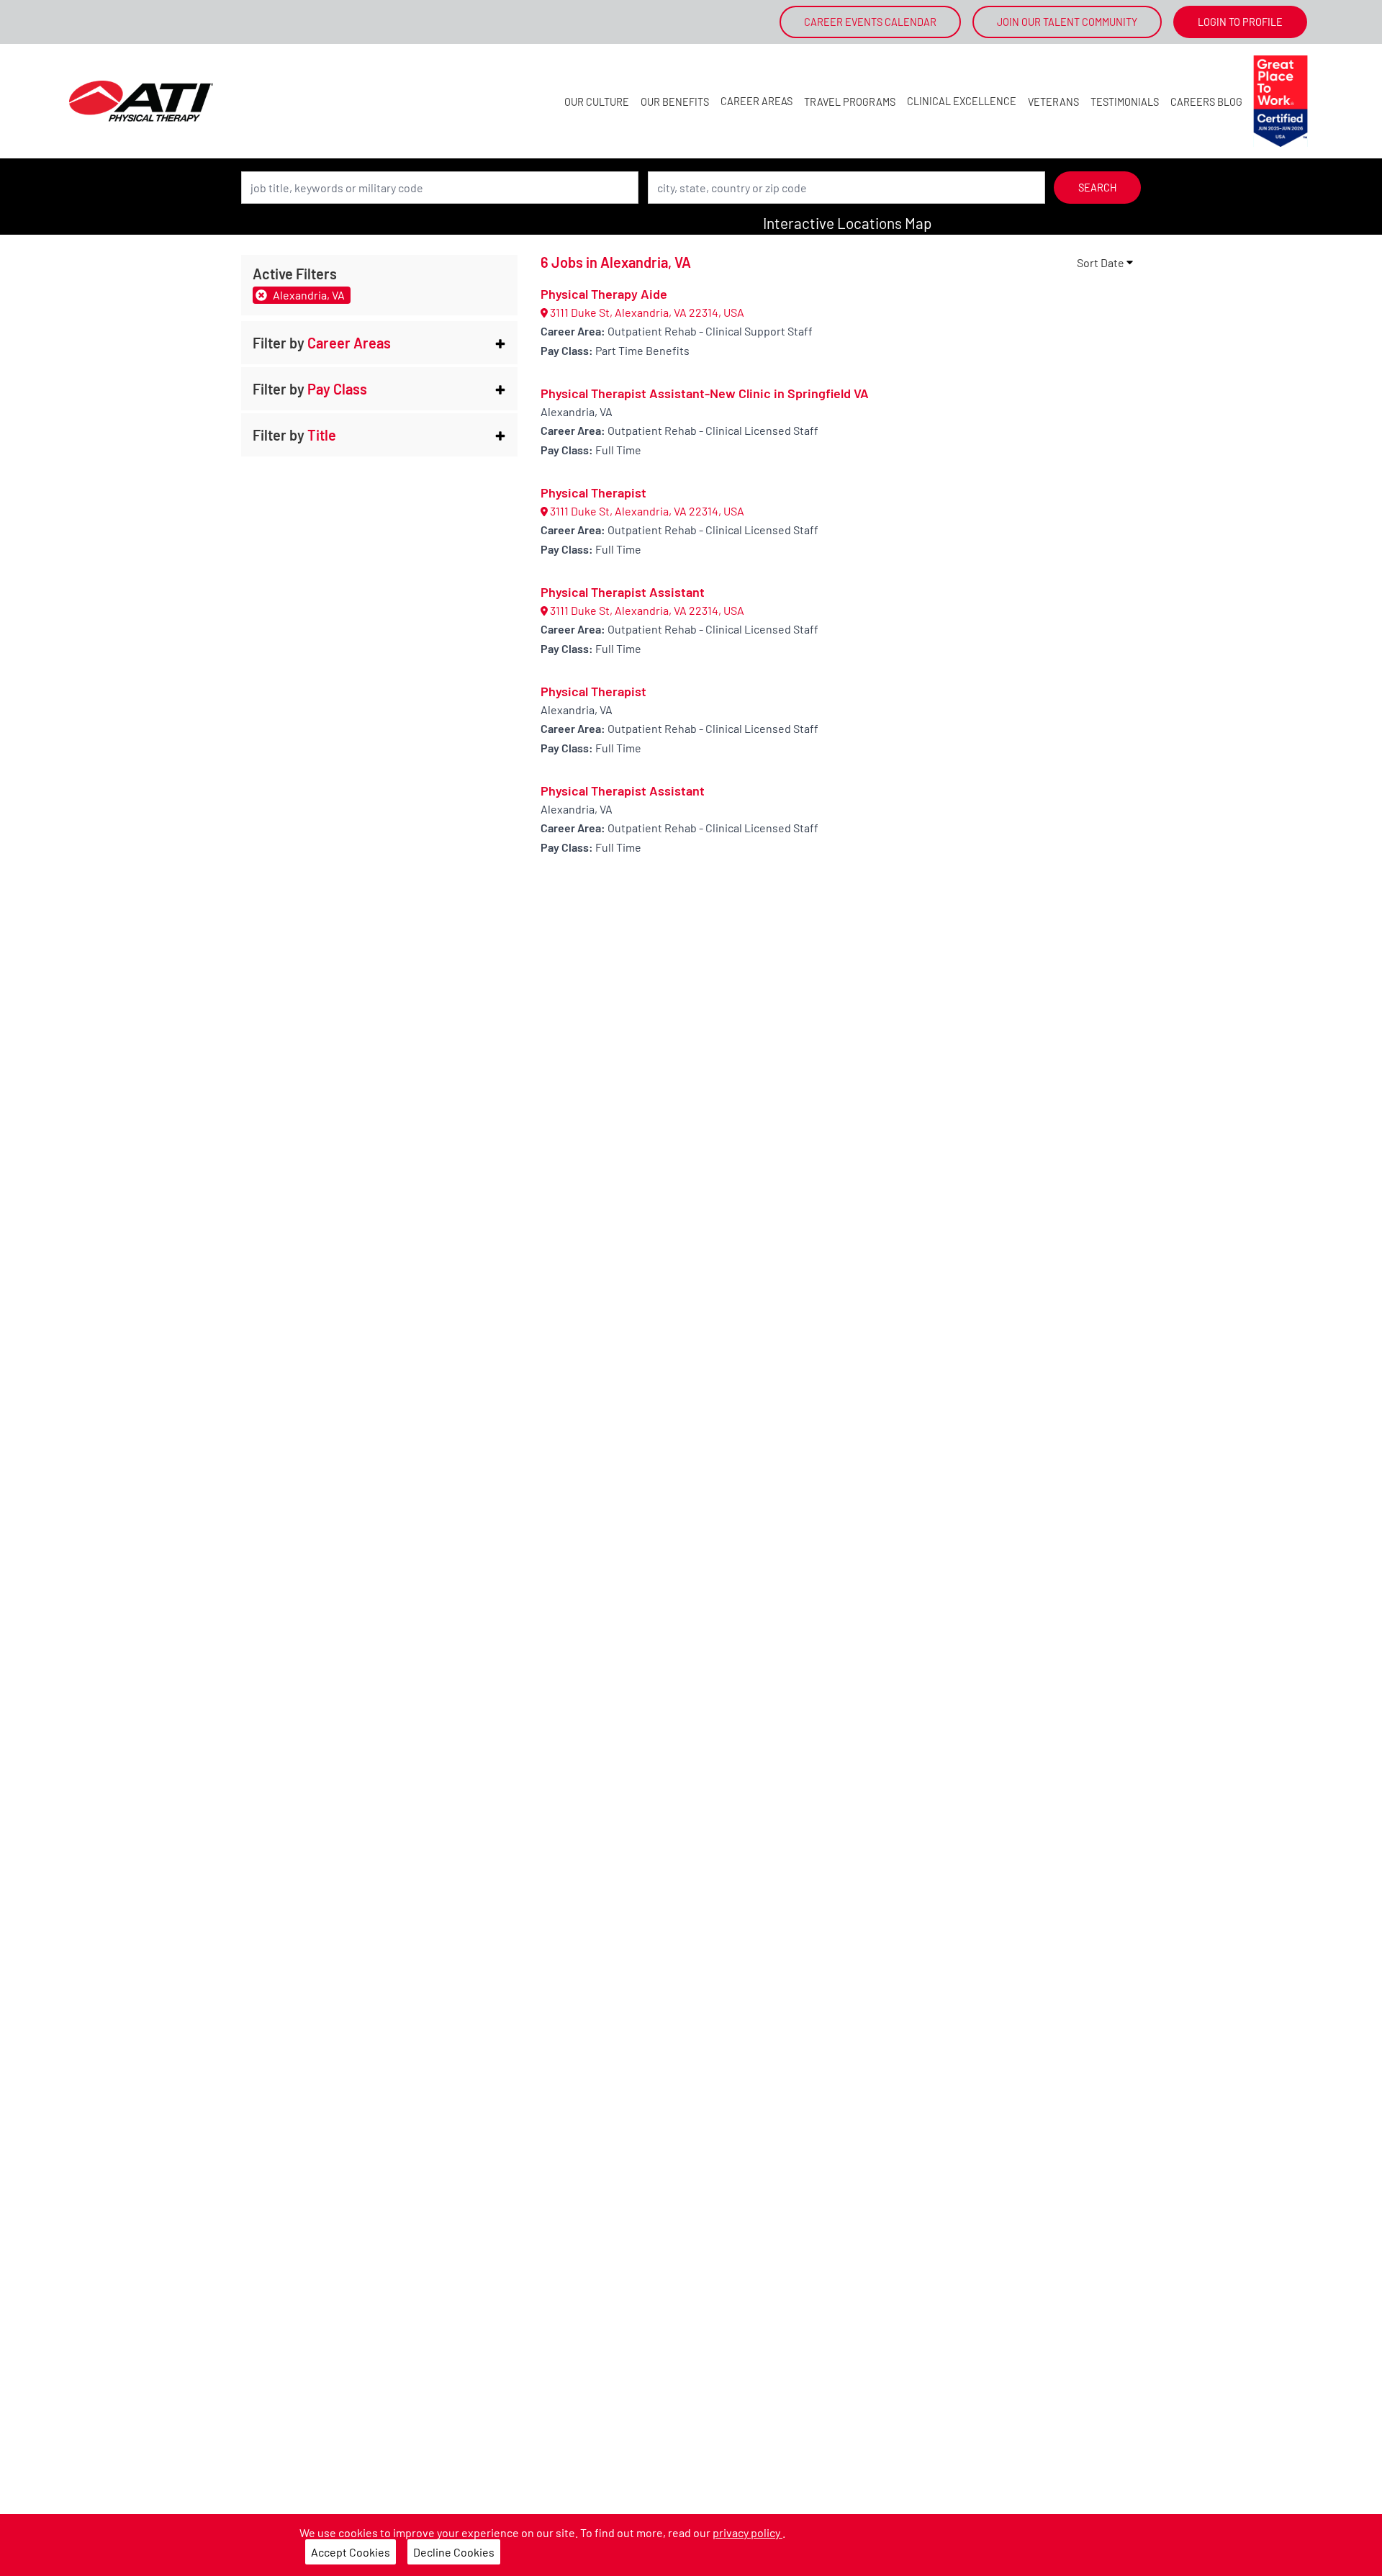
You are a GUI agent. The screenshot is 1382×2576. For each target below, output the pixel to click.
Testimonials (1125, 102)
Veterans (1053, 102)
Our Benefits (675, 102)
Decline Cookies (454, 2552)
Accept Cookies (351, 2552)
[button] (379, 343)
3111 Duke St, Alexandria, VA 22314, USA (646, 312)
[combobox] (440, 188)
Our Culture (597, 102)
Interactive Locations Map (847, 223)
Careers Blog (1206, 102)
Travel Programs (850, 102)
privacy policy (748, 2532)
